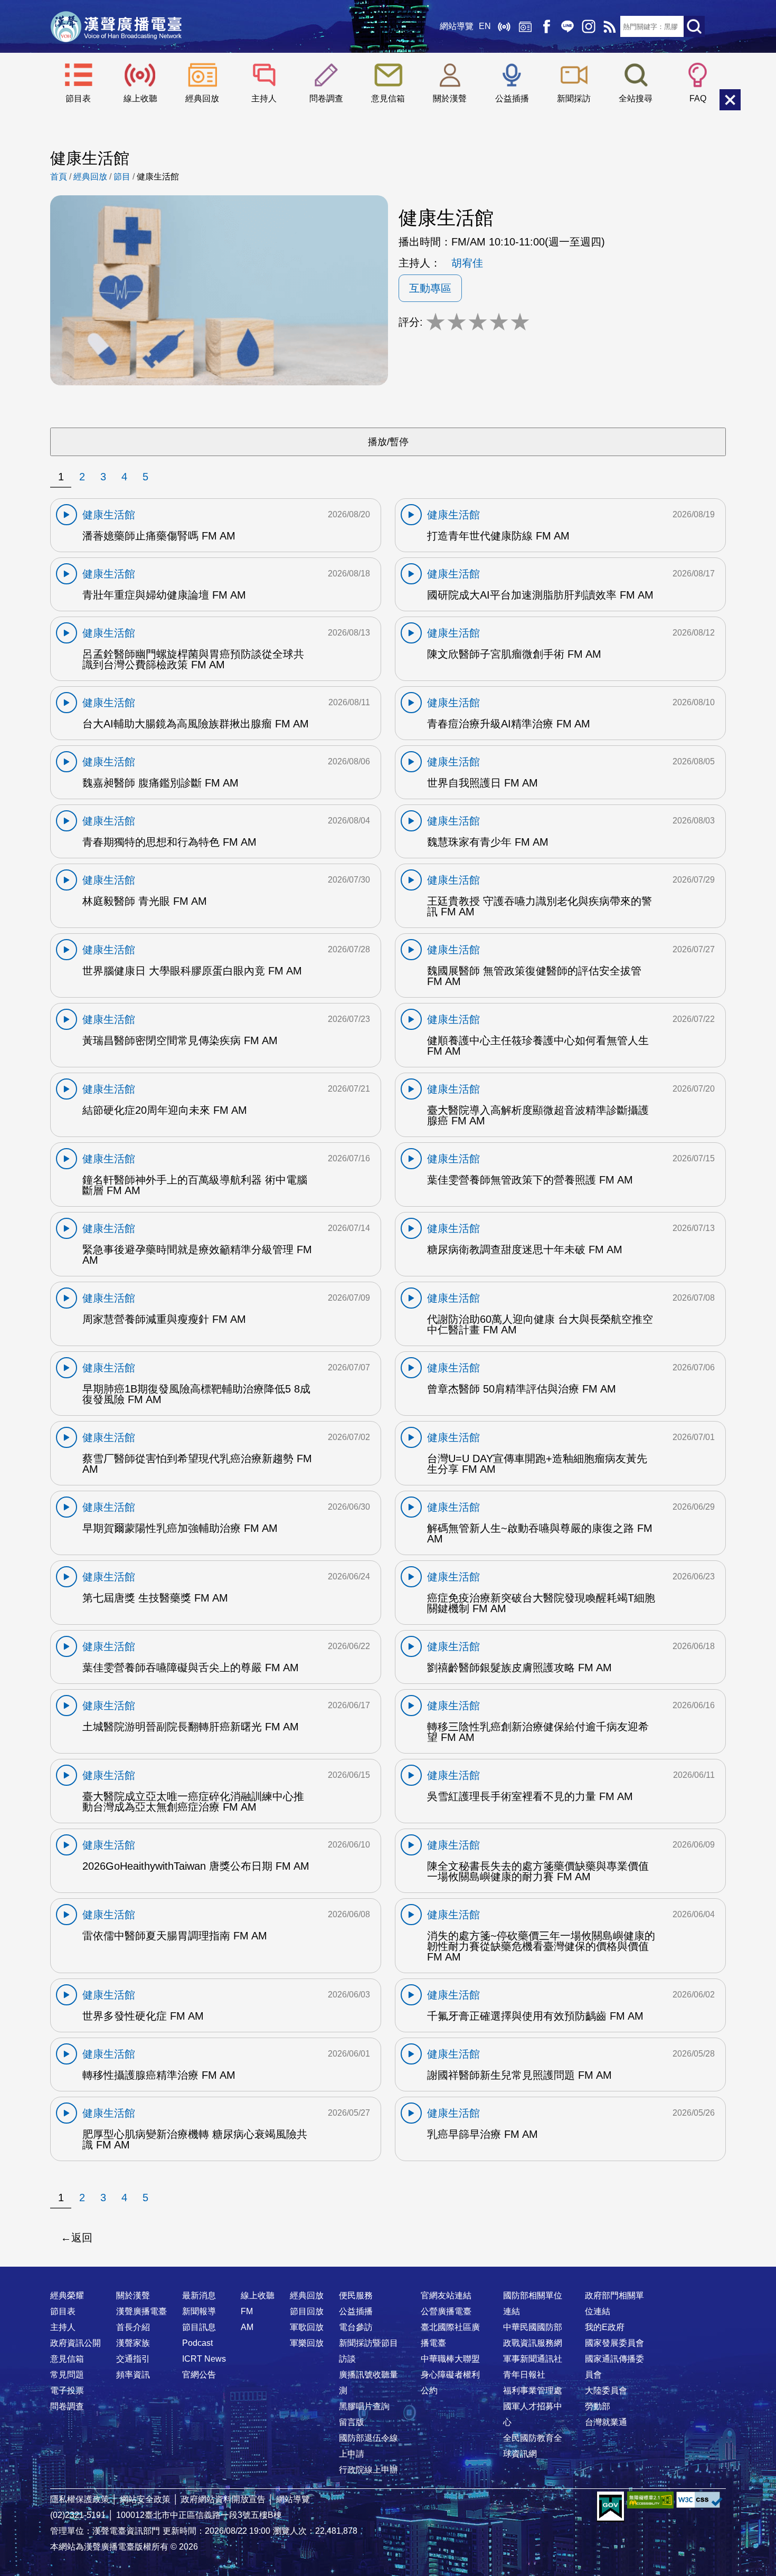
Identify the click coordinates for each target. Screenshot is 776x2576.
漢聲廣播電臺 (116, 26)
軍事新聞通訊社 (533, 2359)
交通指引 (133, 2359)
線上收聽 (504, 26)
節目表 (78, 98)
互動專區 (430, 288)
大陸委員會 (606, 2390)
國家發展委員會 (614, 2343)
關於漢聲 (450, 98)
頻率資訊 (133, 2375)
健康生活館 (158, 177)
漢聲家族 (133, 2343)
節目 (122, 177)
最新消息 (199, 2295)
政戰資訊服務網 (533, 2343)
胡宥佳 (467, 263)
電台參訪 (356, 2327)
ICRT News (204, 2359)
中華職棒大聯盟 (450, 2359)
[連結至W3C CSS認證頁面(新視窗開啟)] (699, 2500)
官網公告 (199, 2375)
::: (388, 2275)
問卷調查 (326, 98)
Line (567, 26)
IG (589, 26)
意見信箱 (388, 98)
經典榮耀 (67, 2295)
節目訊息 (199, 2327)
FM (247, 2311)
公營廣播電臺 (446, 2311)
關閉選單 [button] (730, 100)
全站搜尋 (636, 98)
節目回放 (307, 2311)
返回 (82, 2238)
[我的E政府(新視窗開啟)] (611, 2507)
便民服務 (356, 2295)
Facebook (546, 26)
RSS (610, 26)
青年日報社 (524, 2375)
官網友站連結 (446, 2295)
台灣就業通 (606, 2422)
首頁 (59, 177)
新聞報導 (199, 2311)
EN (485, 26)
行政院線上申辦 (368, 2470)
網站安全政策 (145, 2499)
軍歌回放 (307, 2327)
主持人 (264, 98)
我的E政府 (605, 2327)
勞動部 (598, 2406)
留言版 (352, 2422)
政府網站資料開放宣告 (223, 2499)
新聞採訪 (574, 98)
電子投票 (67, 2390)
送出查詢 (694, 26)
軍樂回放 (307, 2343)
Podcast (197, 2343)
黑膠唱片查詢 (364, 2406)
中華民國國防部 (533, 2327)
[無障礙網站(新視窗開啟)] (650, 2500)
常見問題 (67, 2375)
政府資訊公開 (75, 2343)
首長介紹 (133, 2327)
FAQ (698, 98)
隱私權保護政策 (80, 2499)
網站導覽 (457, 26)
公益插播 (512, 98)
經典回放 (525, 26)
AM (247, 2327)
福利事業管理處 (533, 2390)
